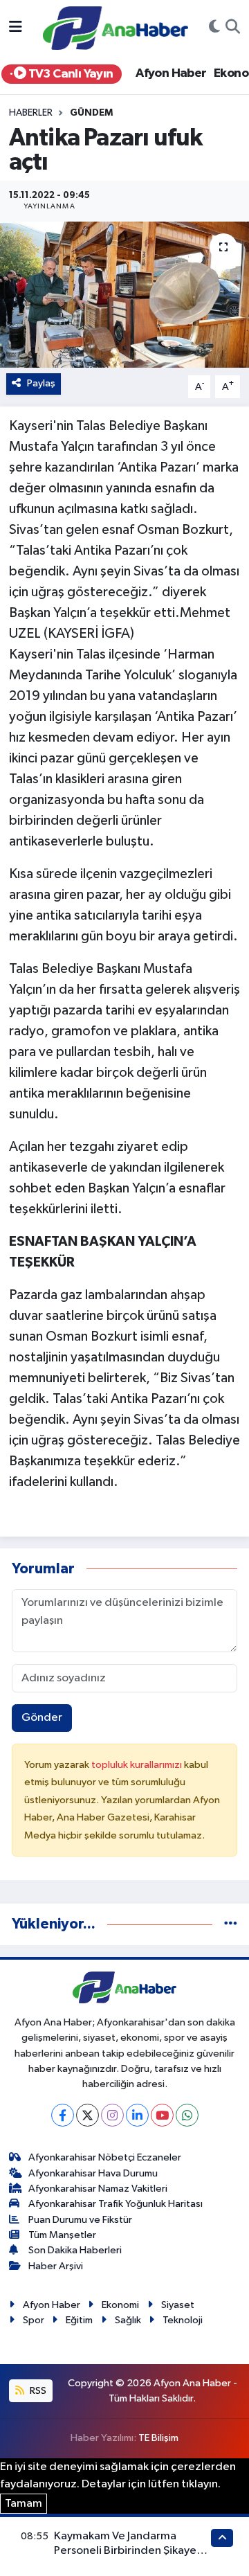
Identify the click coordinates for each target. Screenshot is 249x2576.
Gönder (42, 1718)
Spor (34, 2320)
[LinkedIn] (137, 2115)
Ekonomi (120, 2305)
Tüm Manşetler (62, 2235)
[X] (87, 2115)
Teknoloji (183, 2320)
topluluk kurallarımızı (138, 1765)
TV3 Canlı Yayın (69, 74)
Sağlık (128, 2320)
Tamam (24, 2504)
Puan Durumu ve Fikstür (80, 2220)
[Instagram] (112, 2115)
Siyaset (178, 2305)
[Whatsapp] (187, 2115)
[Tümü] (231, 1924)
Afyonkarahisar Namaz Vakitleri (98, 2189)
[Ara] (233, 28)
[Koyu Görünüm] (214, 28)
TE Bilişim (158, 2438)
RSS (37, 2391)
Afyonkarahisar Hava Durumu (93, 2173)
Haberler (31, 113)
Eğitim (79, 2320)
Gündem (91, 113)
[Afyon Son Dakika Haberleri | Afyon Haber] (116, 27)
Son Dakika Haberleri (75, 2250)
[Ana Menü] (16, 28)
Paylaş (41, 383)
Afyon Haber (171, 73)
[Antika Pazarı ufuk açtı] (124, 295)
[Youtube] (162, 2115)
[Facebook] (63, 2115)
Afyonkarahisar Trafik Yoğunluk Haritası (116, 2204)
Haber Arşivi (56, 2266)
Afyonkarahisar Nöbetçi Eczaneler (105, 2157)
